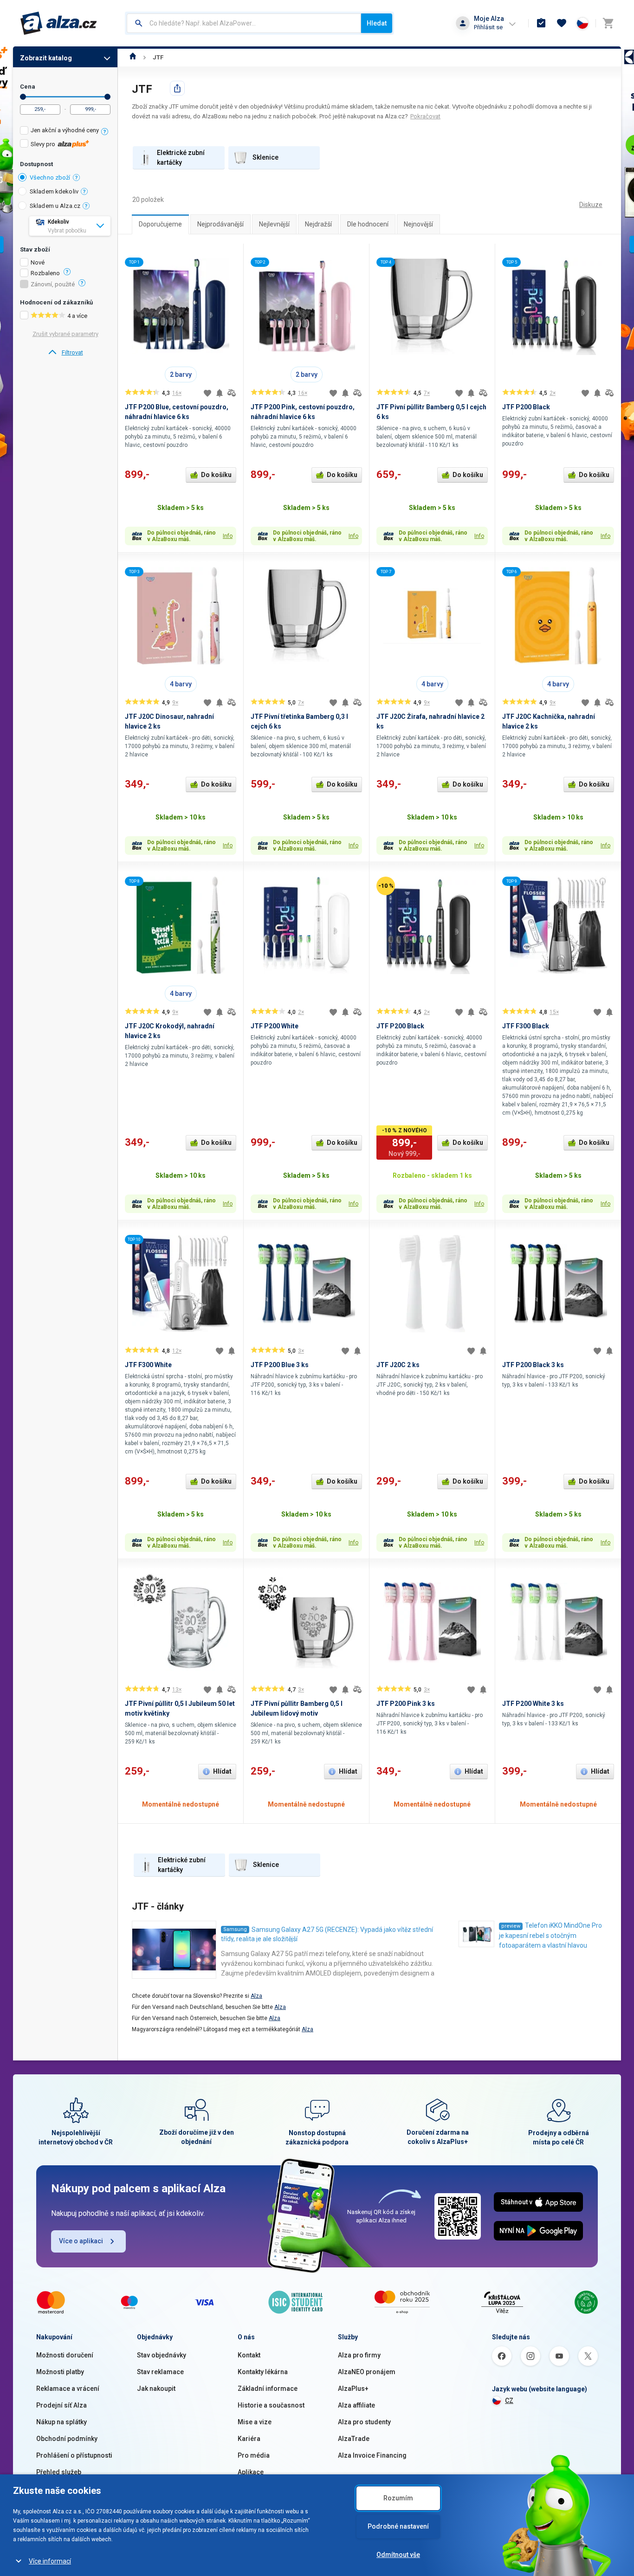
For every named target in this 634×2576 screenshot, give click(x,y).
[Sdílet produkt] (177, 88)
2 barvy (181, 374)
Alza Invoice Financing (372, 2455)
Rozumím (398, 2498)
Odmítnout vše (398, 2555)
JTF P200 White (275, 1026)
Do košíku (216, 475)
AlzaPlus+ (353, 2389)
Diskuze (591, 205)
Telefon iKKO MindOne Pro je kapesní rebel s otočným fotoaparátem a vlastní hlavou (550, 1935)
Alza (256, 1996)
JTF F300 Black (526, 1026)
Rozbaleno (45, 273)
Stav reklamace (160, 2372)
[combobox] (244, 23)
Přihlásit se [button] (488, 27)
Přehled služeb (59, 2472)
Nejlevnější (274, 224)
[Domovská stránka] (133, 57)
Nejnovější (418, 224)
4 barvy (181, 684)
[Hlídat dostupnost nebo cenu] (220, 393)
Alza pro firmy (359, 2355)
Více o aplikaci (81, 2241)
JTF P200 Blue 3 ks (280, 1365)
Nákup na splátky (61, 2422)
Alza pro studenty (364, 2422)
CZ (509, 2401)
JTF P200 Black (526, 407)
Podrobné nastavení (398, 2526)
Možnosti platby (60, 2372)
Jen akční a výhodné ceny (65, 130)
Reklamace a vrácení (68, 2389)
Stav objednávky (162, 2355)
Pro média (254, 2455)
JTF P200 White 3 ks (533, 1704)
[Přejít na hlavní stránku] (59, 23)
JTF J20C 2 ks (398, 1365)
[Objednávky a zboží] (541, 23)
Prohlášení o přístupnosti (74, 2455)
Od (23, 97)
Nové (38, 263)
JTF (158, 57)
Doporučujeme (160, 224)
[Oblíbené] (562, 23)
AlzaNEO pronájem (367, 2372)
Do (107, 97)
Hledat (377, 23)
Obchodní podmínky (67, 2439)
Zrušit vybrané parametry (65, 334)
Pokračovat (425, 116)
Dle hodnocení (368, 224)
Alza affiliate (356, 2405)
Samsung (235, 1929)
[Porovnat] (232, 393)
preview (511, 1926)
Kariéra (249, 2439)
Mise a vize (255, 2422)
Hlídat (222, 1771)
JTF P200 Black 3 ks (533, 1365)
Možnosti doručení (65, 2355)
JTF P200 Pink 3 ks (406, 1704)
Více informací (50, 2561)
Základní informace (268, 2389)
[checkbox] (65, 132)
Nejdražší (318, 224)
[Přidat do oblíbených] (207, 393)
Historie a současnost (271, 2405)
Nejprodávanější (220, 224)
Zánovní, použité (53, 284)
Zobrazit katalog (46, 58)
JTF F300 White (148, 1365)
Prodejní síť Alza (61, 2405)
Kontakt (249, 2355)
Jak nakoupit (156, 2389)
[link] (65, 353)
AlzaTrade (354, 2439)
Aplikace (251, 2472)
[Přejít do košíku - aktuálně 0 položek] (608, 23)
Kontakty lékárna (263, 2372)
